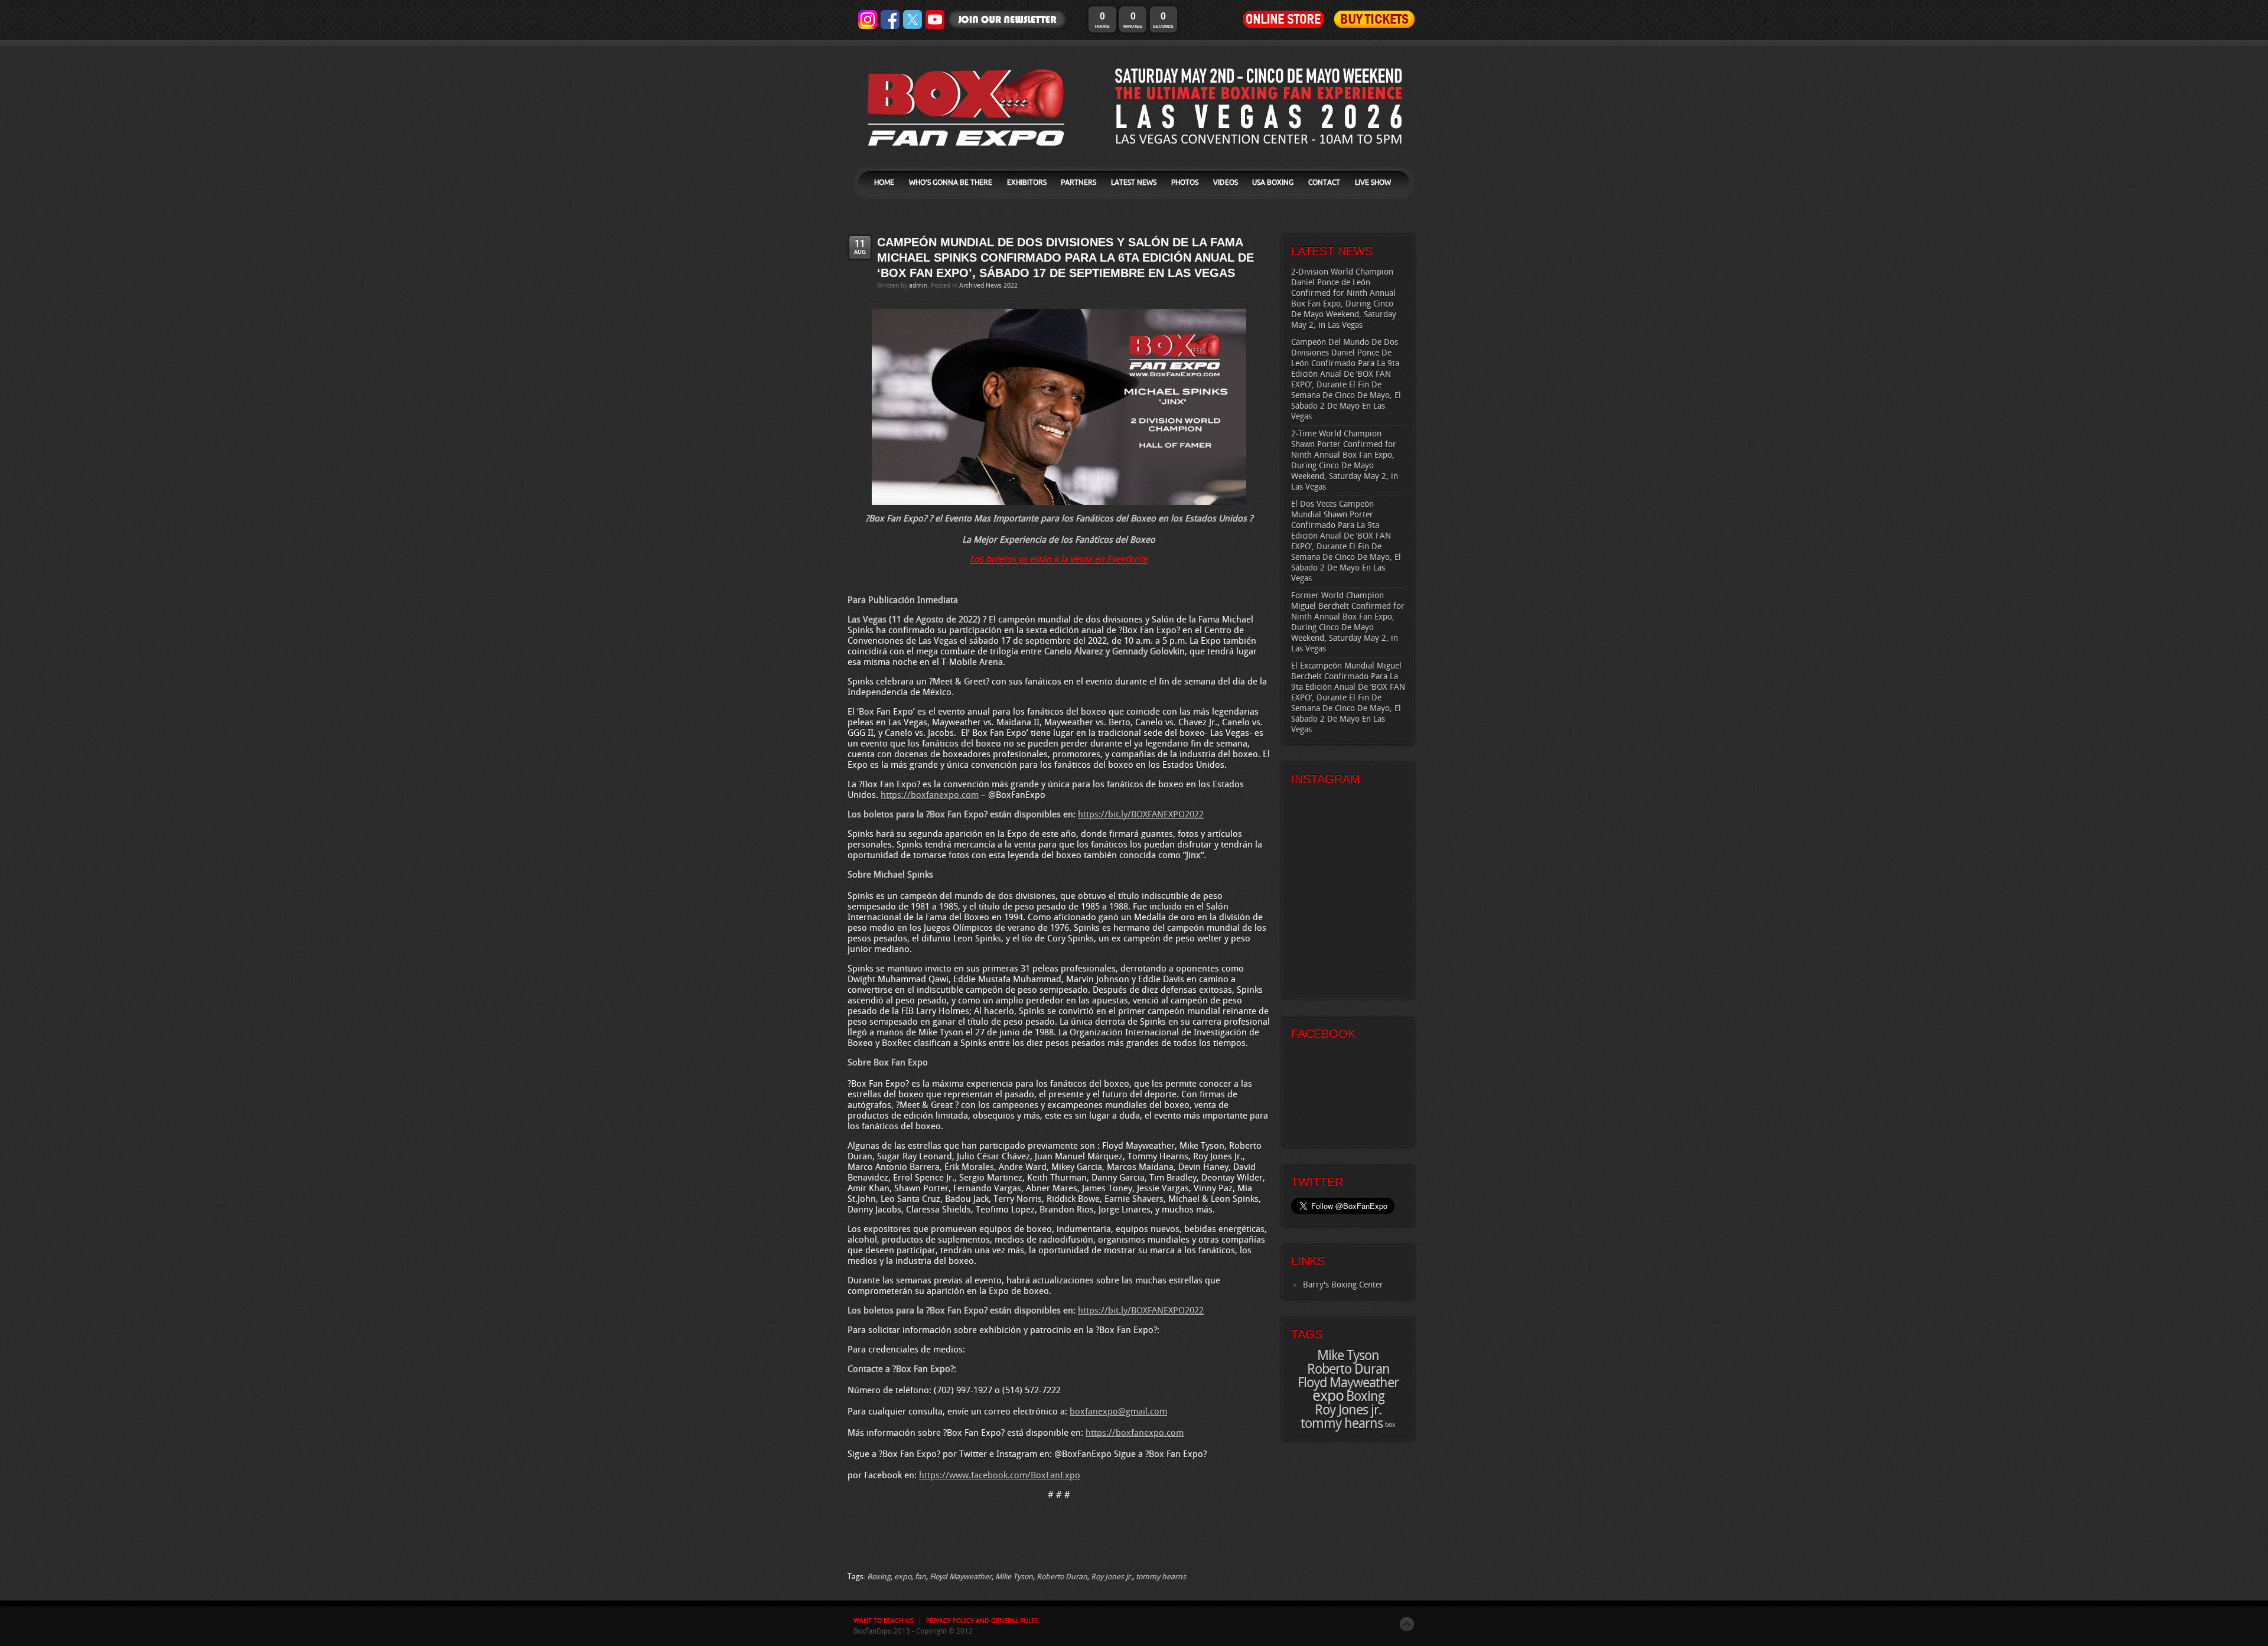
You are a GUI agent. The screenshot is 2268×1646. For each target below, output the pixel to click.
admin (918, 286)
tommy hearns (1161, 1577)
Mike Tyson (1014, 1577)
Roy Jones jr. (1112, 1577)
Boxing (879, 1577)
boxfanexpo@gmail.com (1118, 1412)
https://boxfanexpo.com (930, 796)
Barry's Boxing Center (1343, 1285)
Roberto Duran (1062, 1577)
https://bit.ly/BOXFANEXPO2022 (1141, 815)
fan (920, 1577)
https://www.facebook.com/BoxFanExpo (1000, 1476)
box (1390, 1425)
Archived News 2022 (988, 286)
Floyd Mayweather (961, 1577)
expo (903, 1577)
